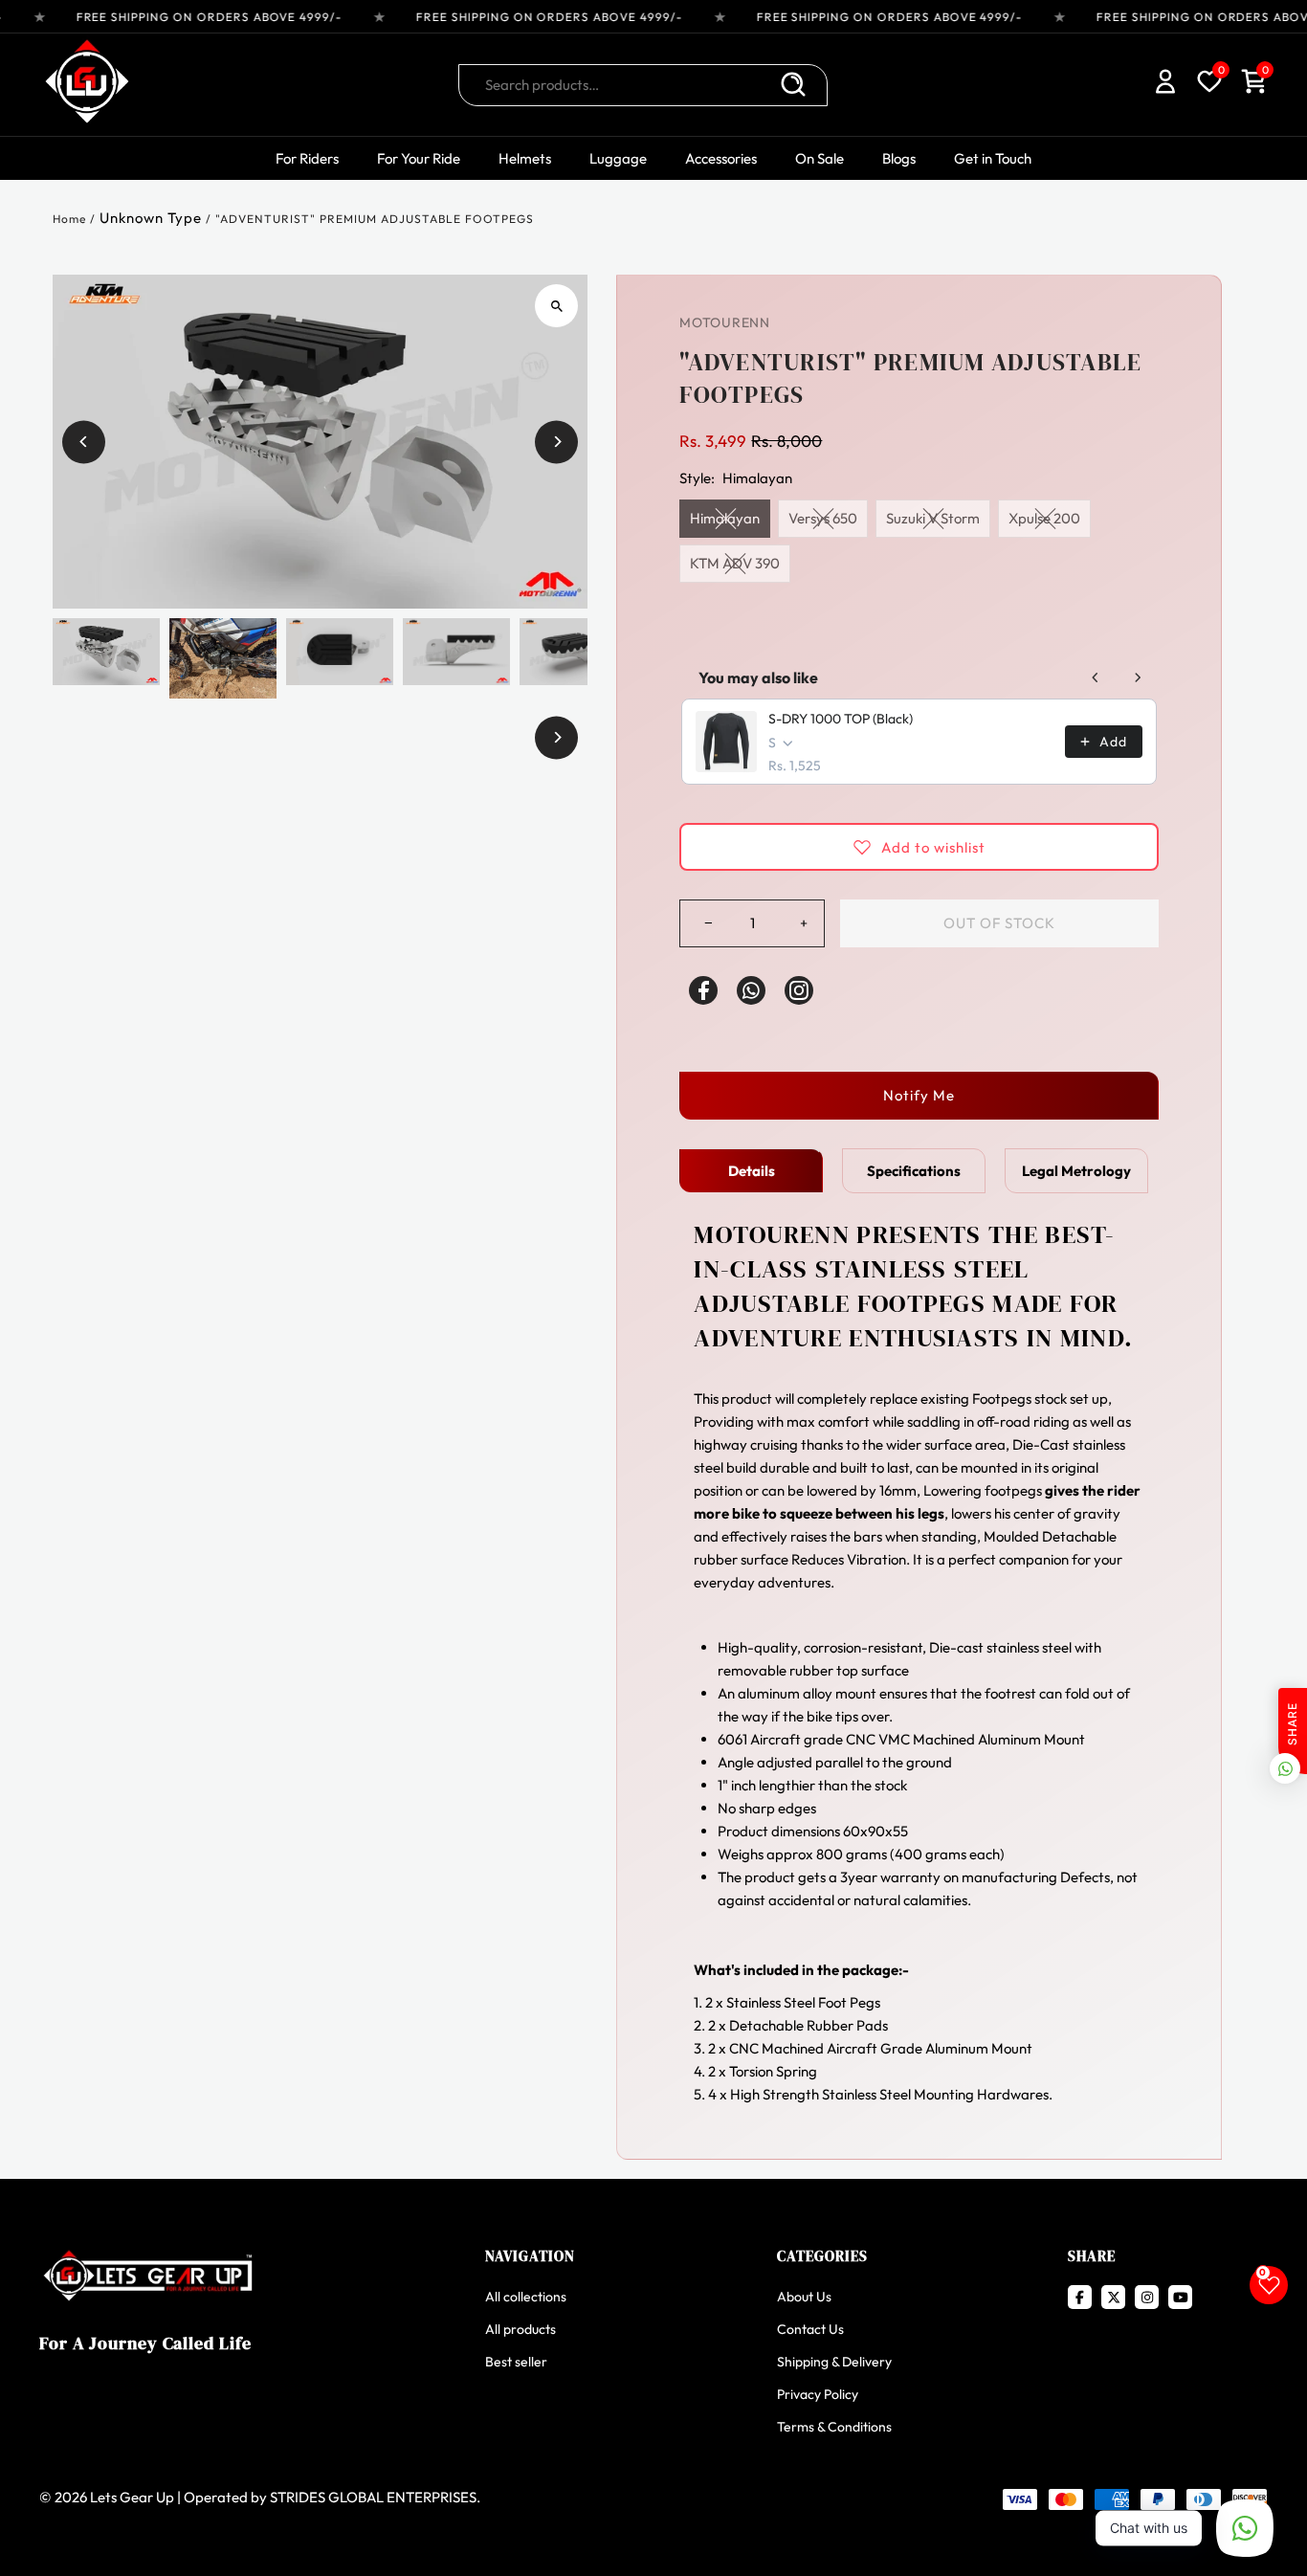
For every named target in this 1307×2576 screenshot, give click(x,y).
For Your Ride (419, 158)
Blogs (899, 158)
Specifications (914, 1171)
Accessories (721, 158)
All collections (526, 2297)
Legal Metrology (1076, 1171)
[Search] (793, 85)
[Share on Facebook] (703, 990)
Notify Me (919, 1095)
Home (69, 219)
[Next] (556, 442)
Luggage (618, 158)
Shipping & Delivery (834, 2362)
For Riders (307, 158)
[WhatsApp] (751, 990)
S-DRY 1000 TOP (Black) (841, 719)
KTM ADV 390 (735, 563)
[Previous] (84, 442)
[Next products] (1138, 677)
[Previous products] (1096, 677)
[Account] (1165, 85)
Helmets (525, 158)
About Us (804, 2297)
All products (521, 2329)
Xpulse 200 (1044, 518)
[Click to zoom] (556, 306)
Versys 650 (823, 518)
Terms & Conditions (834, 2427)
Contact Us (810, 2329)
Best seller (516, 2362)
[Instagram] (799, 990)
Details (752, 1171)
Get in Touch (993, 158)
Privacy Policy (818, 2394)
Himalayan (725, 518)
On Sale (820, 158)
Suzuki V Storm (933, 518)
